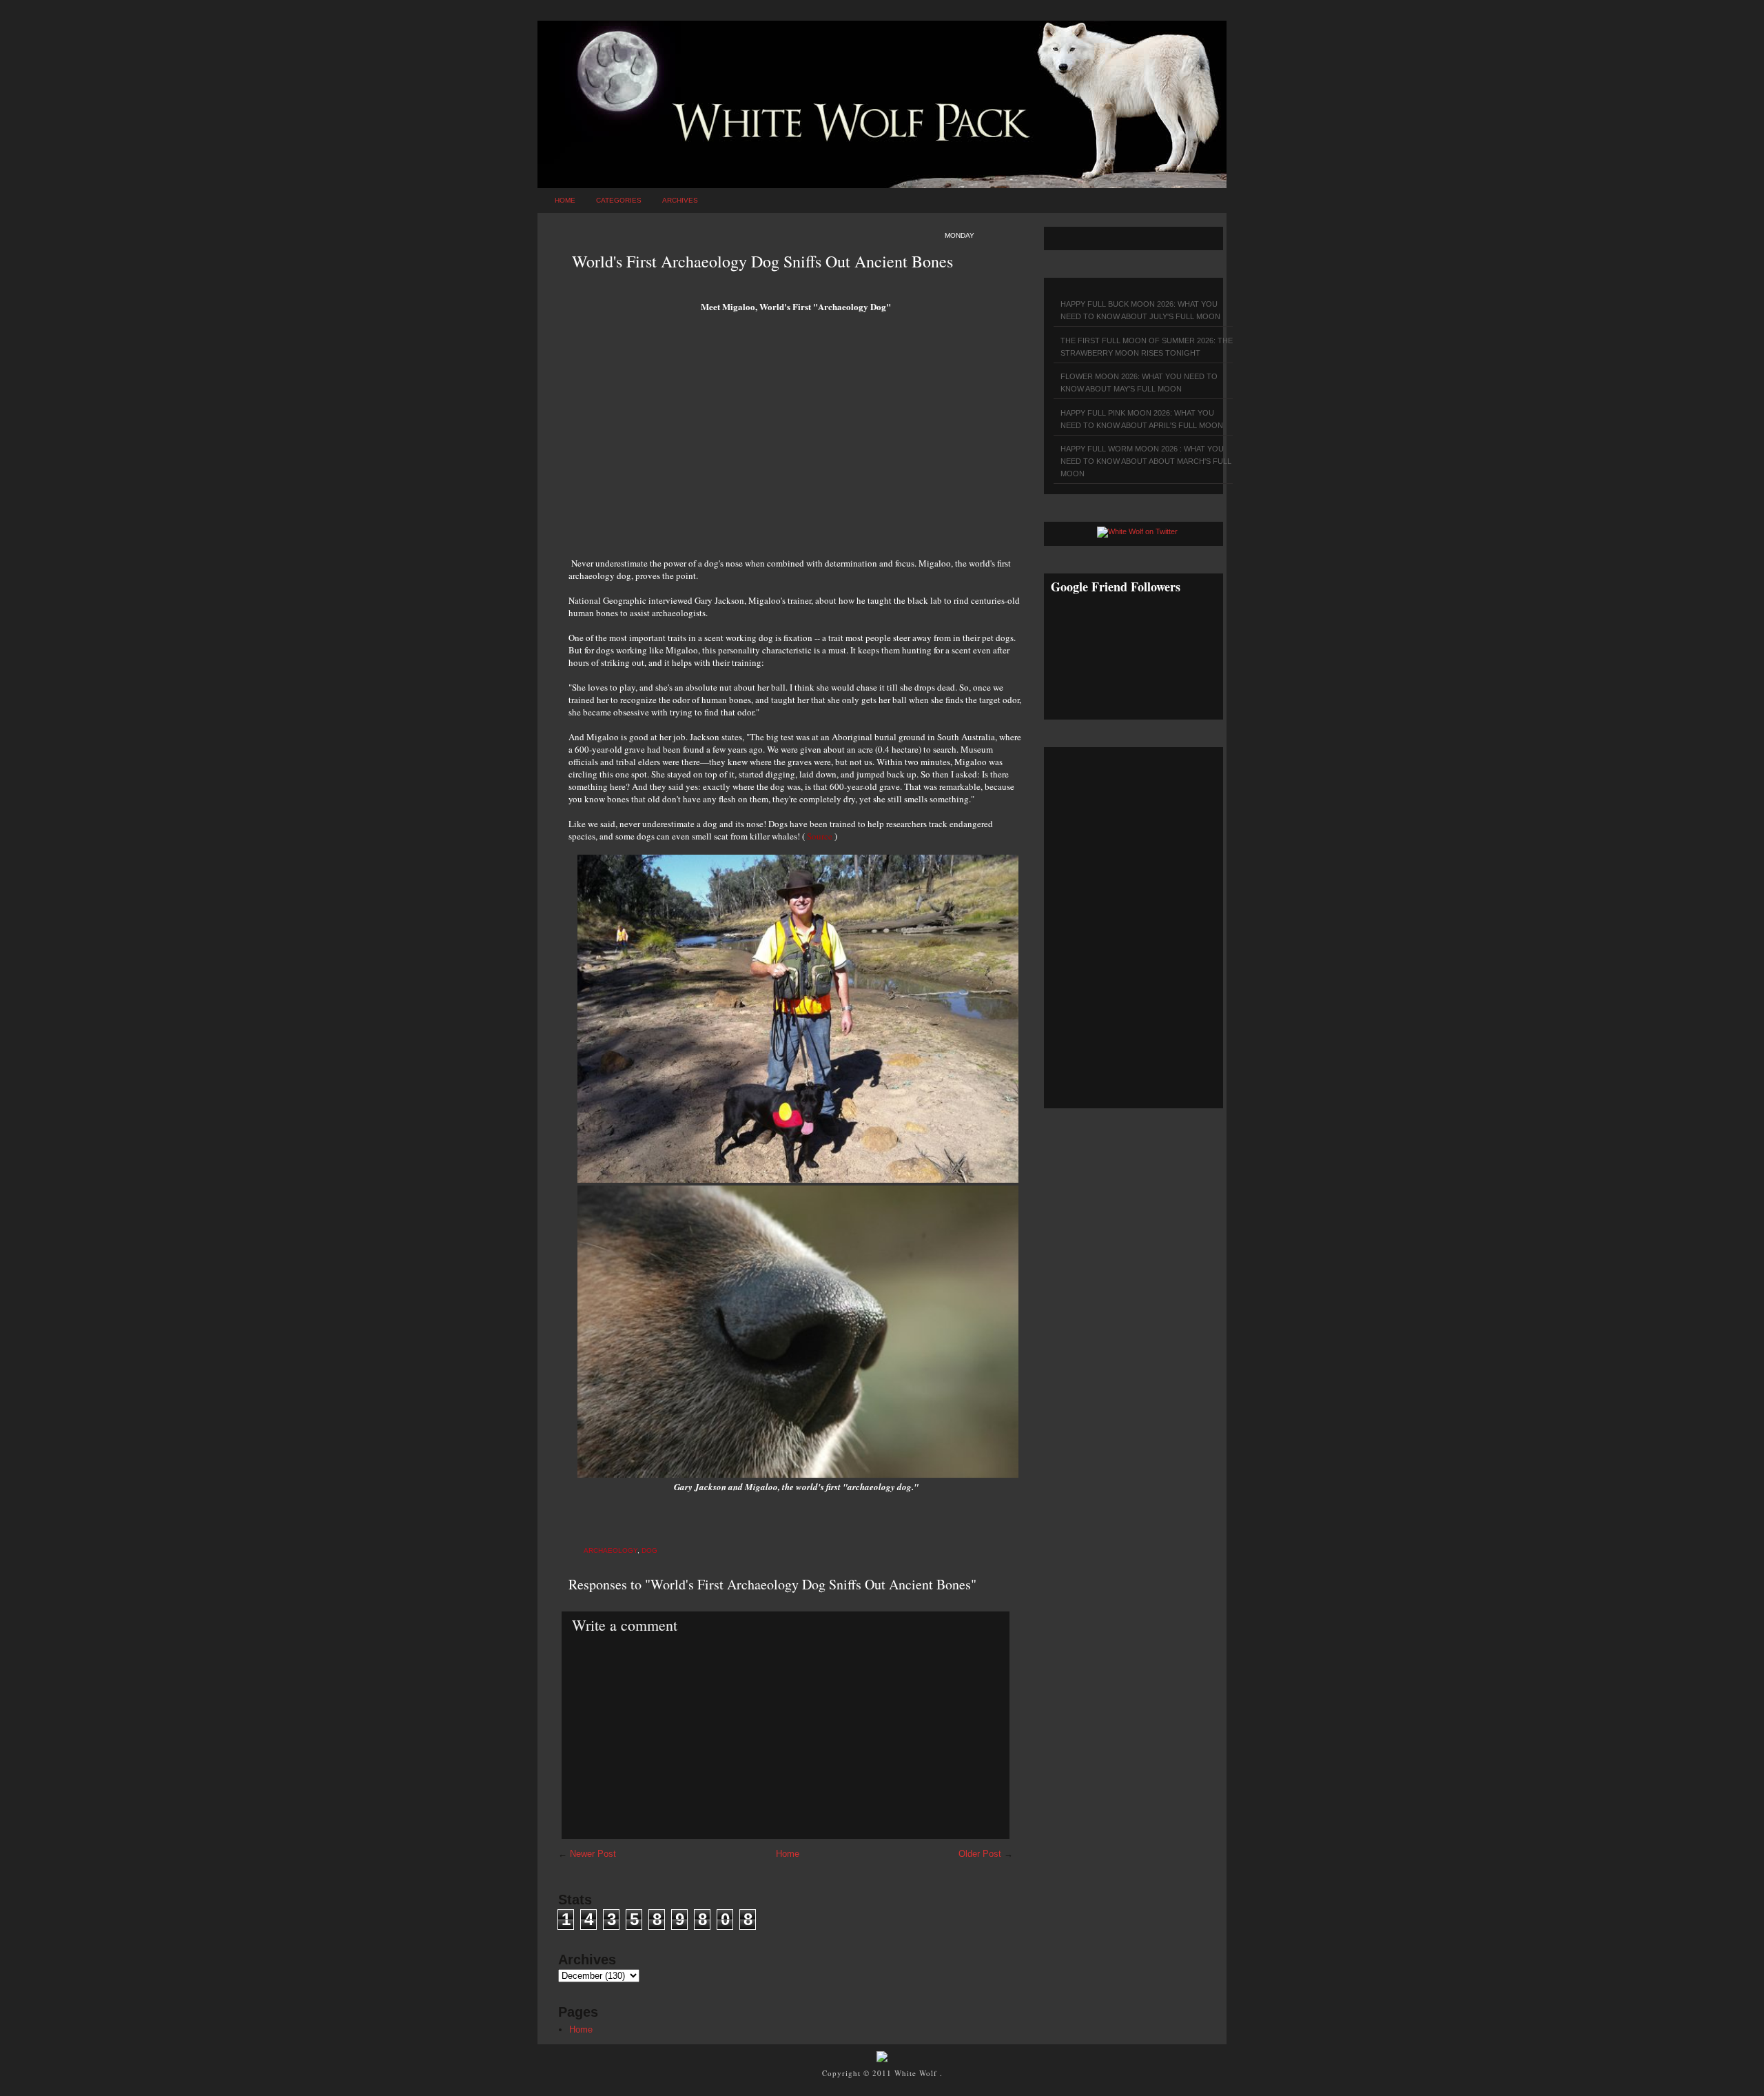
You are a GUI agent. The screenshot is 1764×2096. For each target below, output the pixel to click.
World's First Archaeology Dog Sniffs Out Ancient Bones (762, 261)
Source (820, 836)
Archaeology (611, 1550)
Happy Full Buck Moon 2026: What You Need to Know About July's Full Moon (1140, 310)
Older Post (980, 1854)
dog (649, 1550)
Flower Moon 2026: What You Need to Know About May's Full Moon (1139, 383)
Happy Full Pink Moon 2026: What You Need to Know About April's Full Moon (1142, 419)
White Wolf (917, 2073)
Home (565, 200)
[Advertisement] (796, 440)
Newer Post (593, 1854)
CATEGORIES (619, 200)
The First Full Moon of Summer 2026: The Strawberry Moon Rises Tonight (1147, 347)
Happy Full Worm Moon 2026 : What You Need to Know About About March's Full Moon (1146, 461)
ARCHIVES (680, 200)
